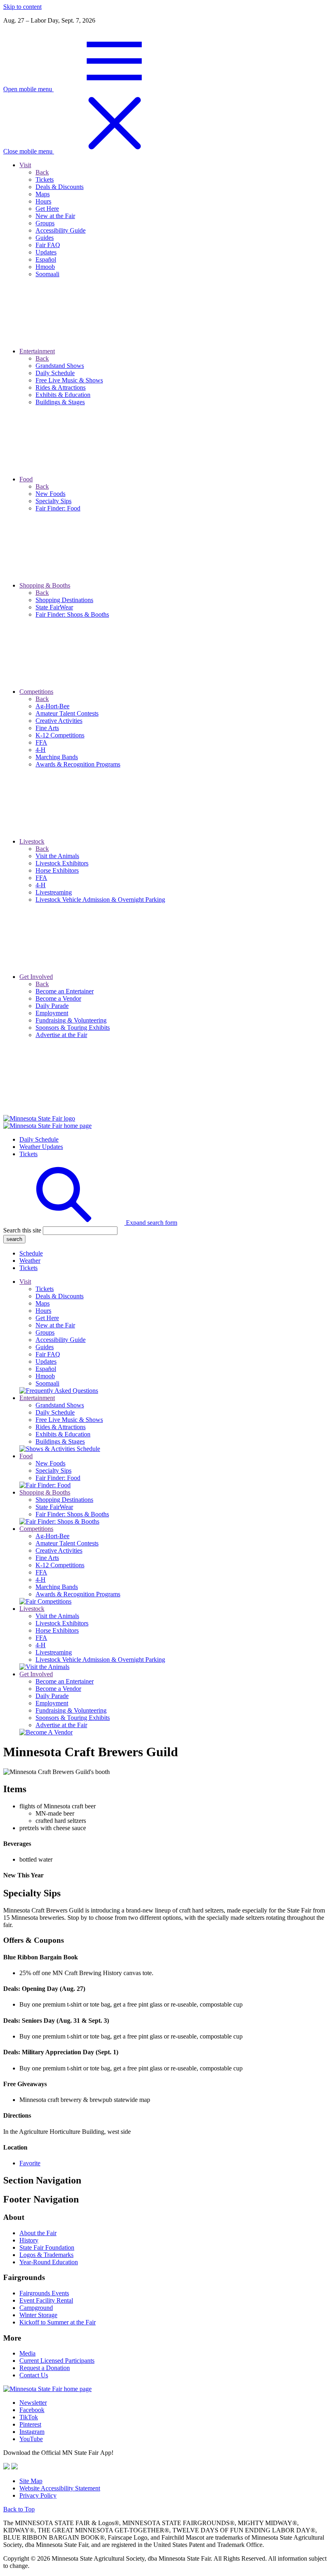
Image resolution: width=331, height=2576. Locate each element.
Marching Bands (57, 1587)
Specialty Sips (53, 1471)
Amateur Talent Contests (67, 1543)
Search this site (22, 1230)
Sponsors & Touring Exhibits (73, 1718)
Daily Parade (52, 1696)
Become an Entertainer (65, 1681)
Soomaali (47, 1383)
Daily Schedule (39, 1139)
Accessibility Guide (61, 1340)
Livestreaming (54, 1652)
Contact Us (34, 2375)
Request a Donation (45, 2368)
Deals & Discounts (60, 1296)
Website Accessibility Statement (60, 2488)
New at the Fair (55, 1325)
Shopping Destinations (64, 1500)
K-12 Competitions (60, 1565)
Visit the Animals (57, 1616)
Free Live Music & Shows (69, 1420)
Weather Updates (41, 1147)
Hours (43, 1311)
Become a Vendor (58, 1689)
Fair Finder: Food (58, 1478)
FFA (41, 1572)
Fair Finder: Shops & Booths (72, 1514)
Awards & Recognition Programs (78, 1594)
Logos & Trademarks (46, 2255)
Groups (45, 1332)
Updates (46, 1361)
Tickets (28, 1154)
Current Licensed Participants (57, 2361)
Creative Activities (59, 1550)
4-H (41, 1580)
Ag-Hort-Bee (52, 1536)
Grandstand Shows (60, 1405)
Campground (36, 2308)
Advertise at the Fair (61, 1725)
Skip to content (22, 7)
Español (46, 1369)
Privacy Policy (38, 2495)
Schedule (31, 1253)
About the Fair (38, 2233)
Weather (30, 1261)
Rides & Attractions (61, 1427)
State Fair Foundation (47, 2247)
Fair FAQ (48, 1354)
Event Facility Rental (46, 2300)
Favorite (30, 2163)
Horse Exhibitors (57, 1630)
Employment (52, 1703)
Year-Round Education (49, 2262)
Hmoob (45, 1376)
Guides (45, 1347)
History (29, 2240)
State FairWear (54, 1507)
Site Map (31, 2481)
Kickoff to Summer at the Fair (58, 2322)
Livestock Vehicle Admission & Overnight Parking (100, 1660)
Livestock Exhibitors (62, 1623)
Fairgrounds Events (44, 2293)
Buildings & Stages (60, 1441)
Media (27, 2353)
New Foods (50, 1463)
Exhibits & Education (63, 1434)
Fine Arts (47, 1558)
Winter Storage (38, 2315)
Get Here (47, 1318)
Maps (43, 1303)
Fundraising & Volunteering (71, 1710)
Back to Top (19, 2509)
